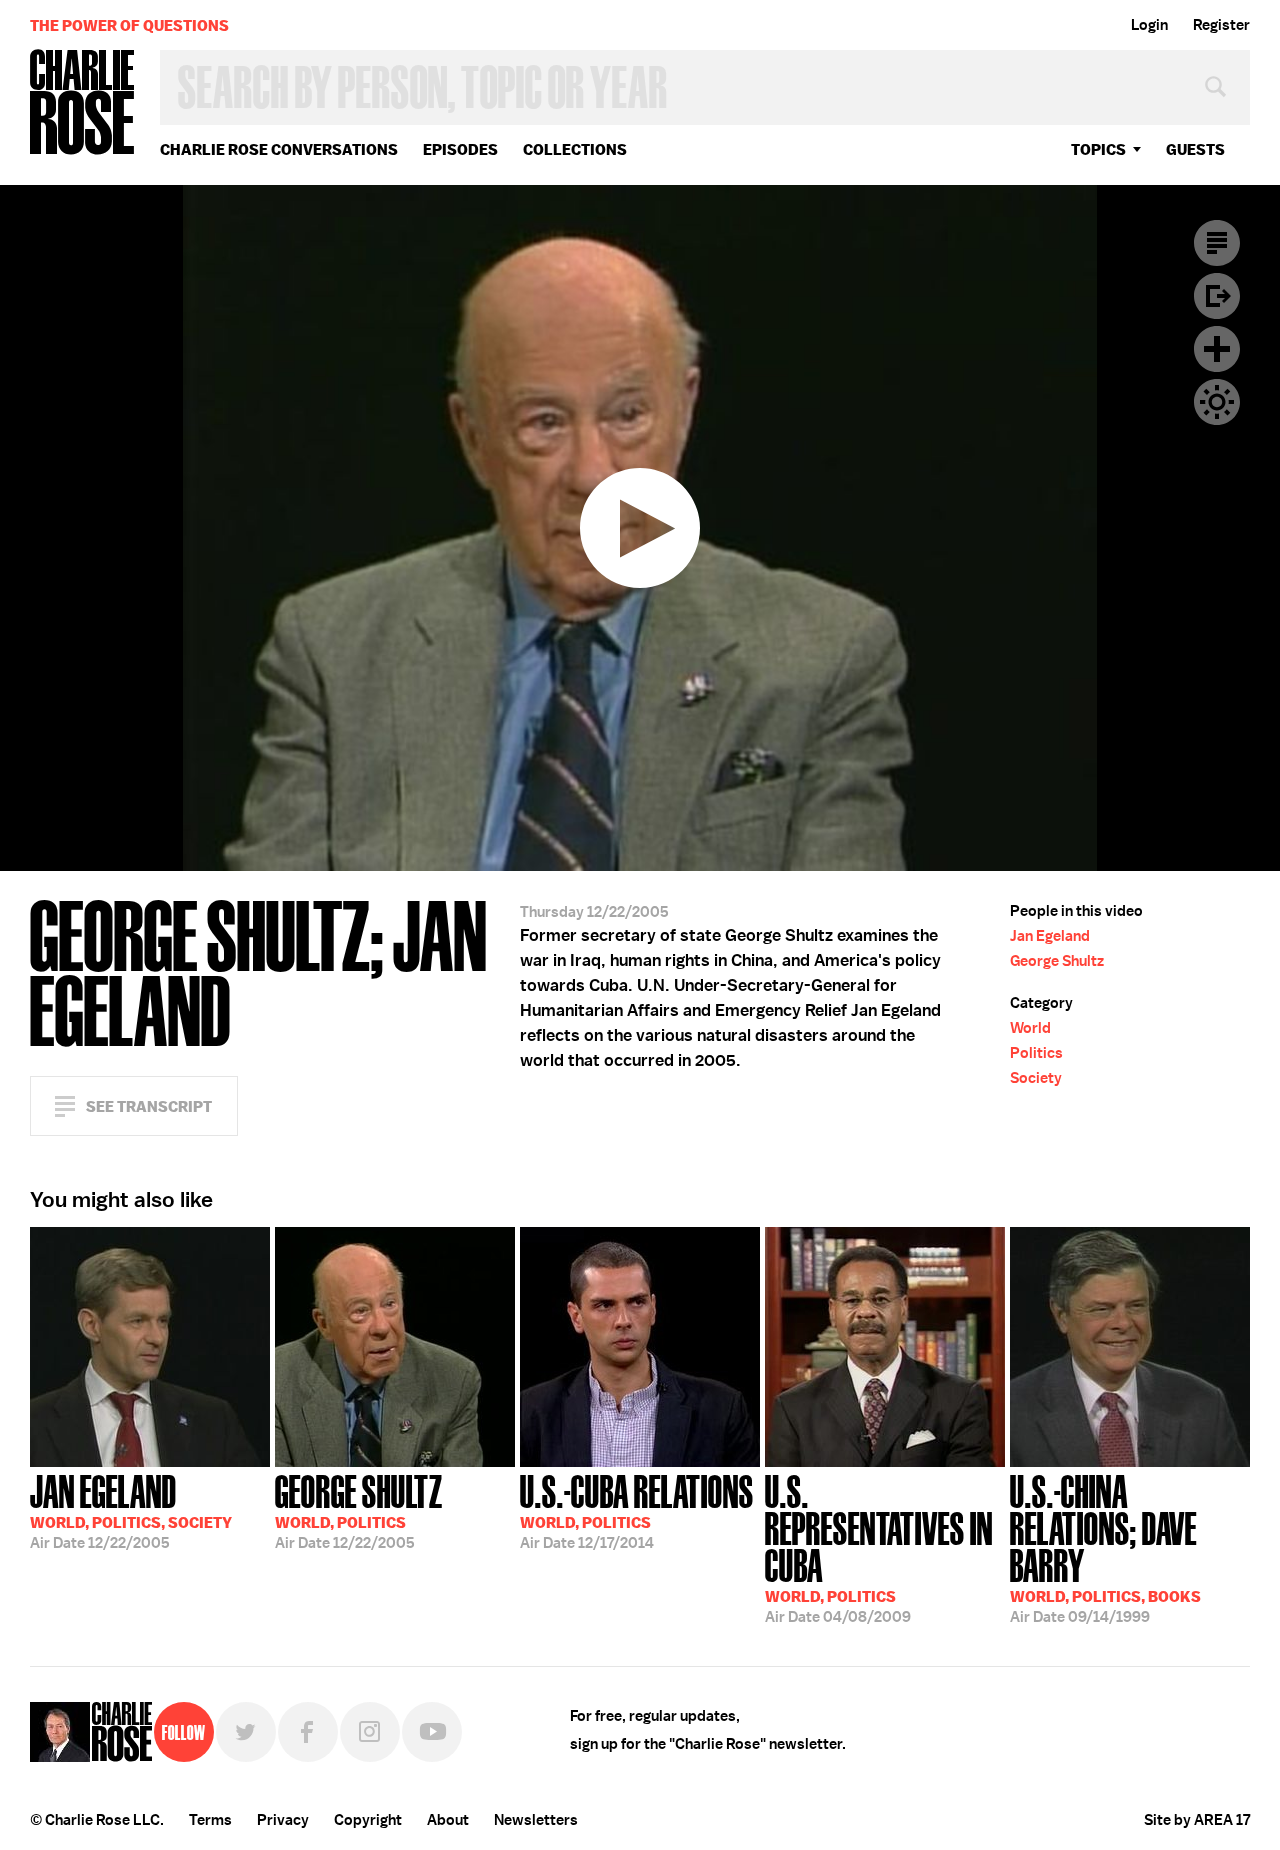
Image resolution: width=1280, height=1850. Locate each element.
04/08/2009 (879, 1547)
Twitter (246, 1732)
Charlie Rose (83, 103)
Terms (210, 1820)
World (1030, 1028)
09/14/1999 (1105, 1547)
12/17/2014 (637, 1510)
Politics (1036, 1053)
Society (1036, 1078)
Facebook (308, 1732)
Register (1221, 25)
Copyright (368, 1820)
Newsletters (536, 1820)
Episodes (460, 149)
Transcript (1217, 243)
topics (1098, 149)
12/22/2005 (131, 1510)
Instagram (370, 1732)
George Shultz (1057, 961)
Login (1149, 25)
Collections (575, 149)
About (448, 1820)
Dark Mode (1217, 402)
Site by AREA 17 (1197, 1820)
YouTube (432, 1732)
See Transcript (149, 1106)
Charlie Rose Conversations (279, 149)
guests (1195, 149)
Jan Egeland (1050, 936)
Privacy (283, 1820)
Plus (1217, 349)
